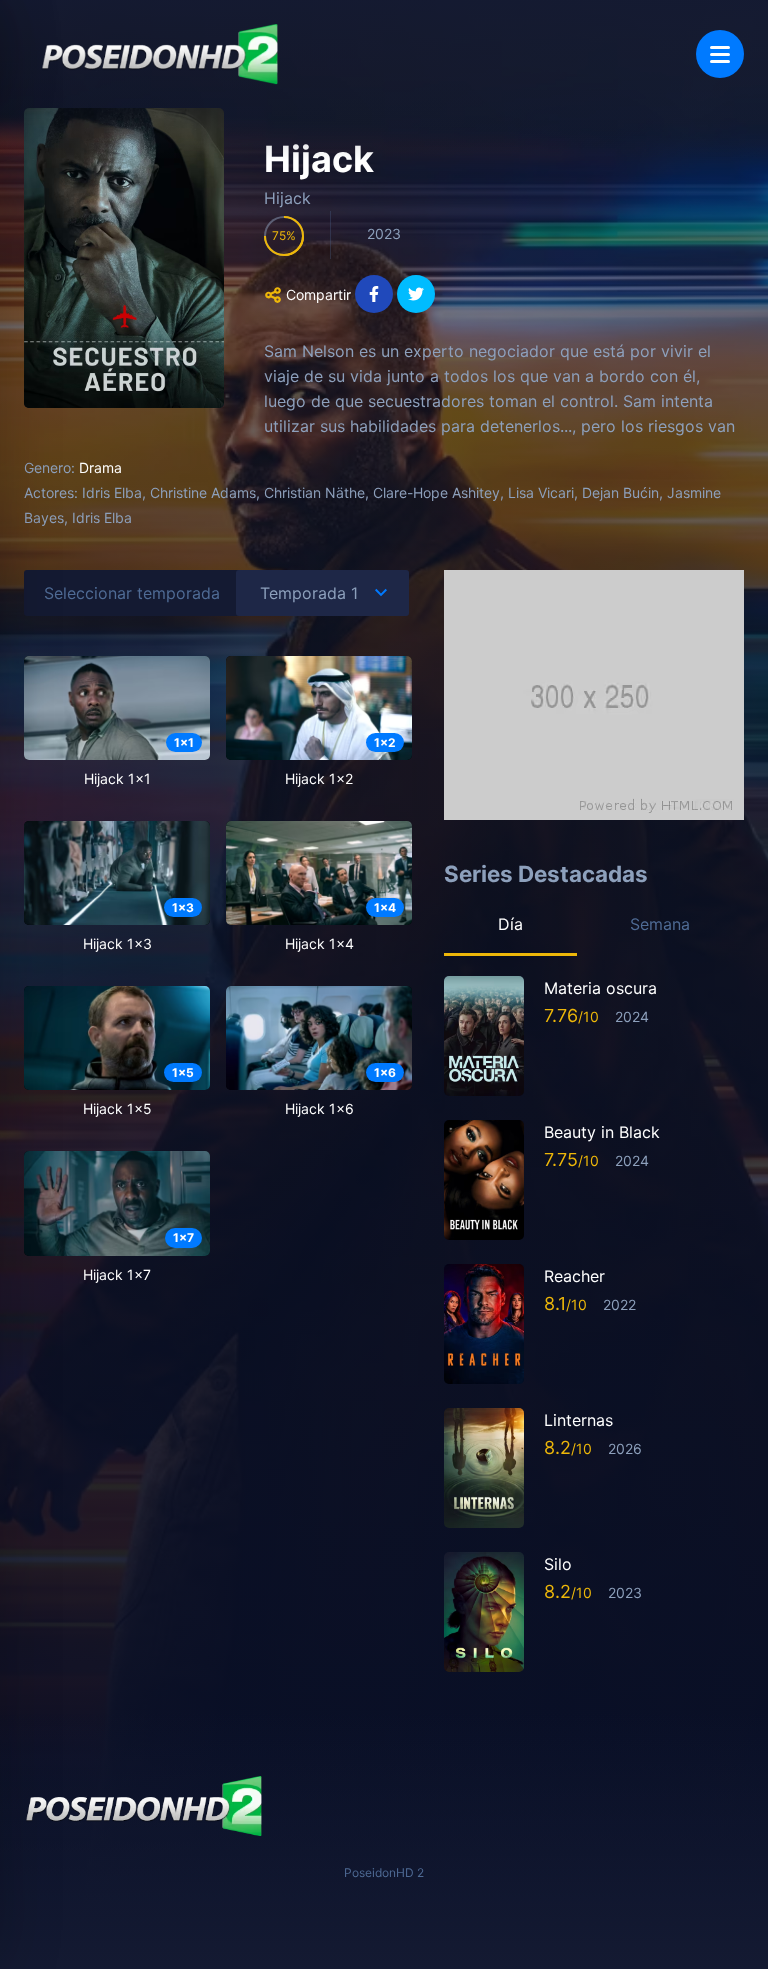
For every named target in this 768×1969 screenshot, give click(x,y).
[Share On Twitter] (416, 294)
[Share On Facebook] (374, 294)
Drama (100, 467)
